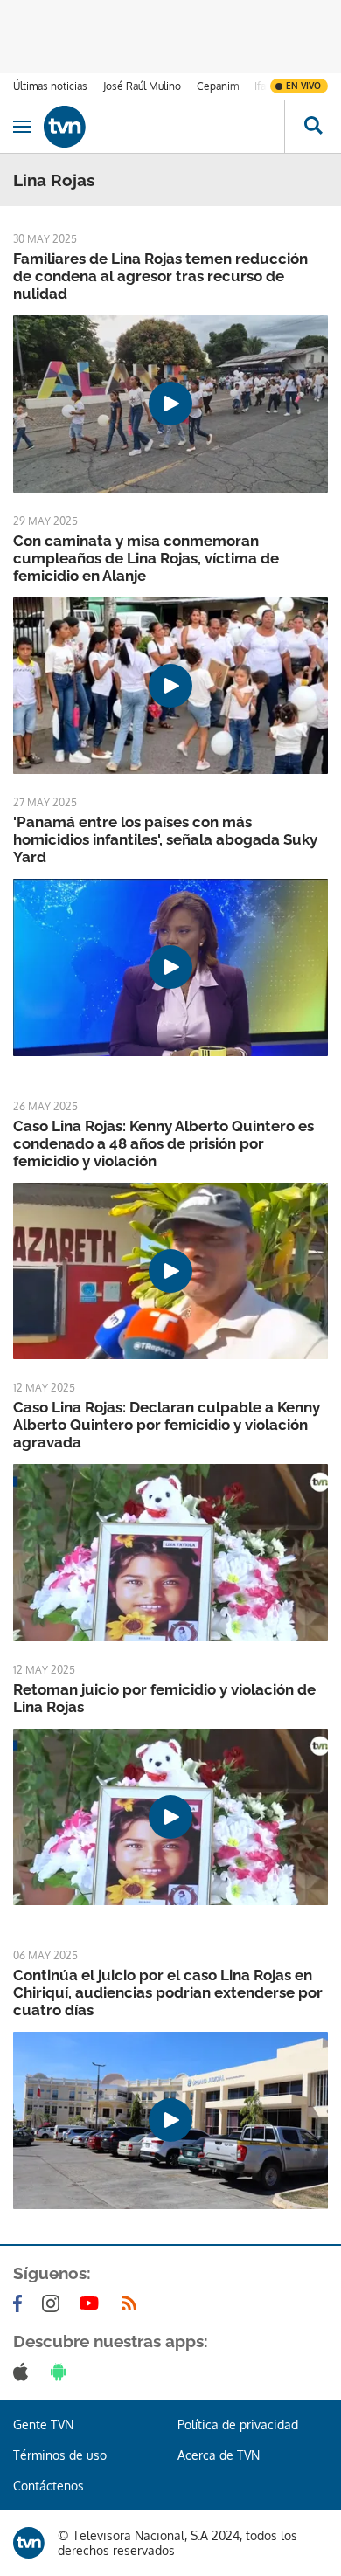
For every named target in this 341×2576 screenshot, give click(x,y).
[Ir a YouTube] (93, 2303)
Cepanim (218, 86)
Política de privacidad (238, 2424)
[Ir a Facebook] (21, 2303)
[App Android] (62, 2372)
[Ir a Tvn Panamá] (164, 127)
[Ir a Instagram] (54, 2303)
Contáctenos (49, 2486)
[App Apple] (24, 2372)
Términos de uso (60, 2455)
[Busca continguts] (313, 127)
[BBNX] (29, 2543)
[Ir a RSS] (133, 2303)
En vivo (303, 86)
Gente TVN (43, 2424)
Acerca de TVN (219, 2455)
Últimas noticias (50, 86)
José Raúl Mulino (142, 86)
